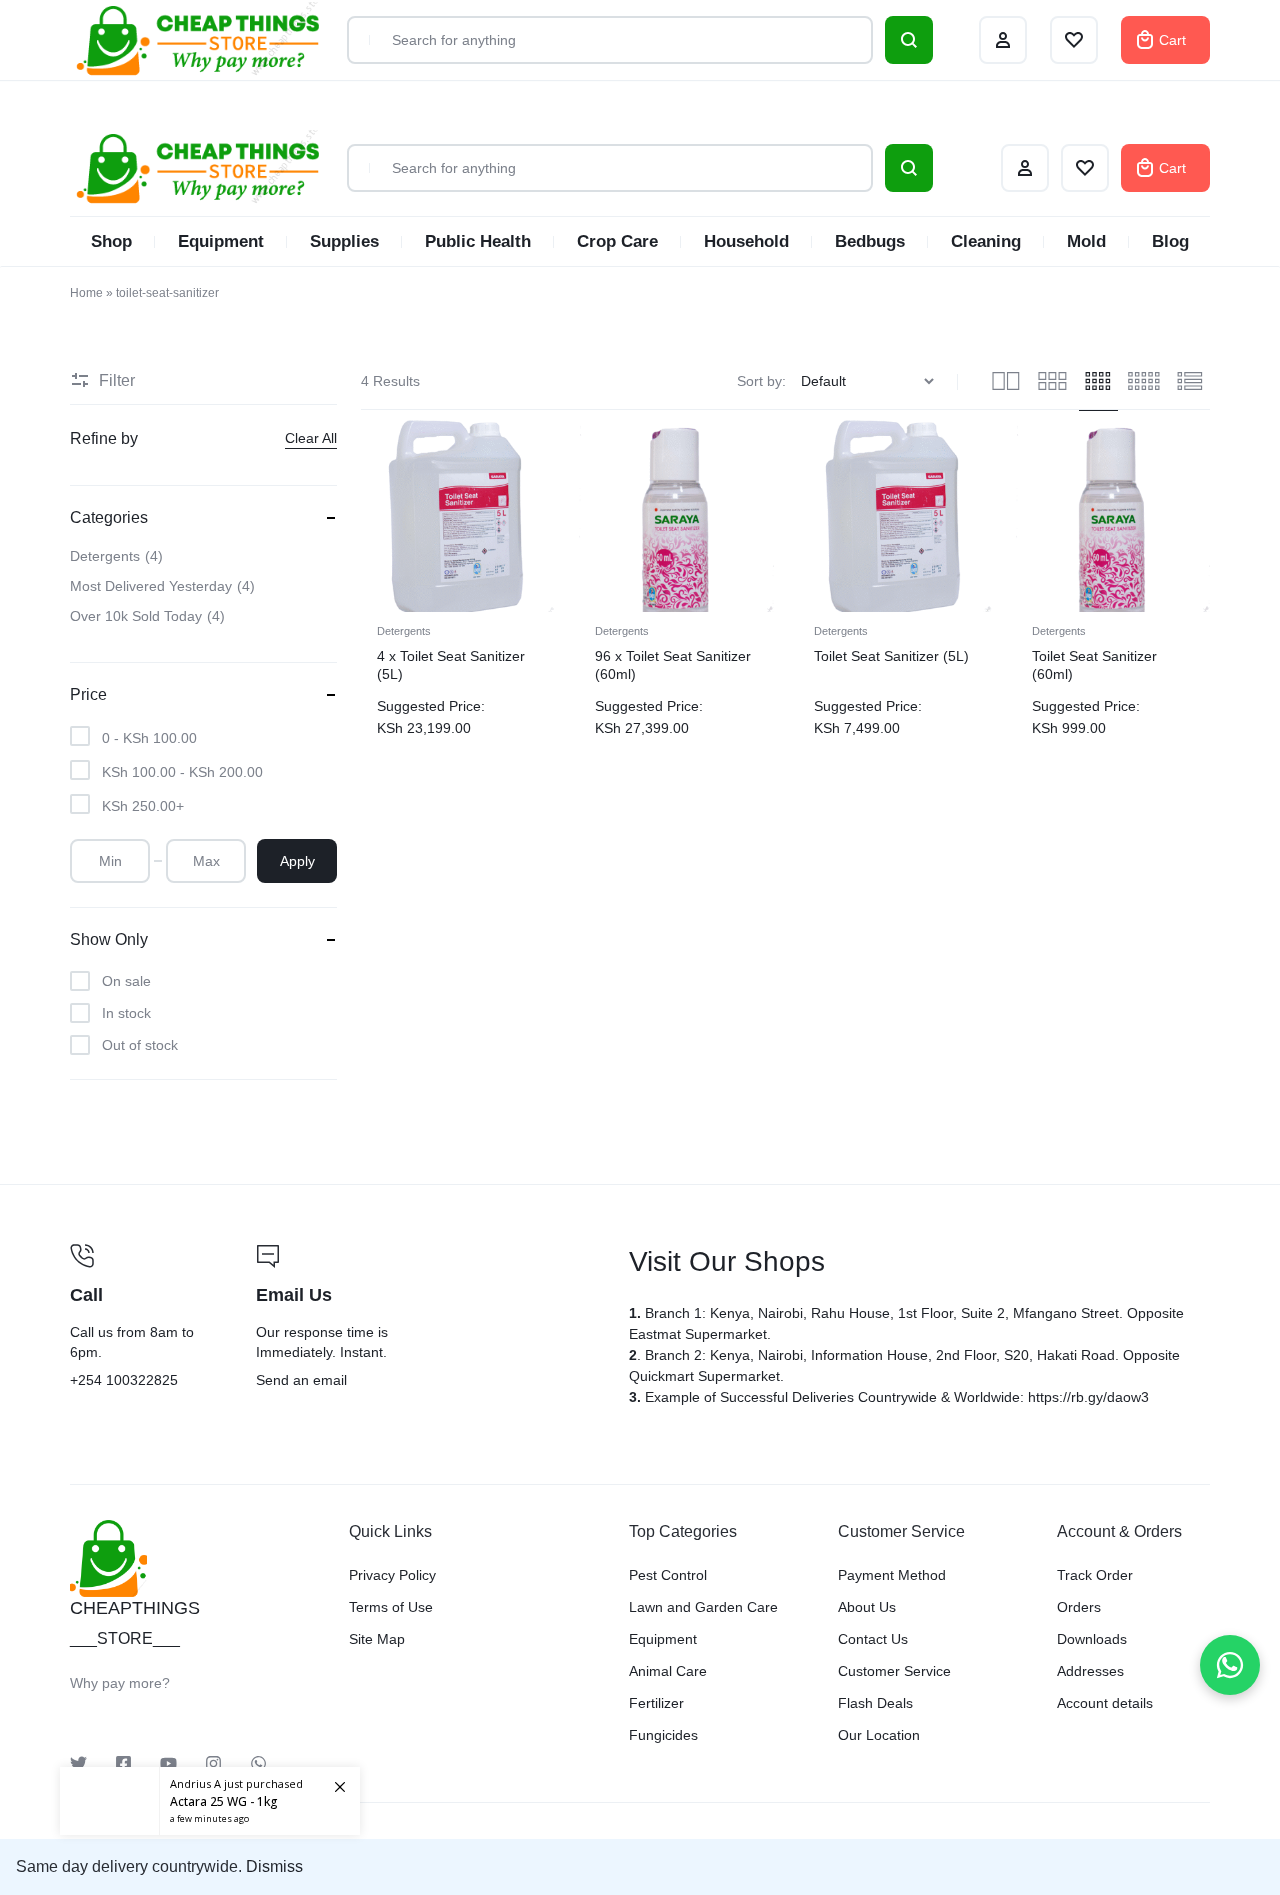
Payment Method (892, 1575)
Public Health (478, 241)
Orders (1079, 1607)
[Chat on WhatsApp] (1230, 1665)
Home (86, 293)
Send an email (430, 1318)
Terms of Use (391, 1607)
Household (746, 241)
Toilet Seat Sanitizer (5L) (891, 656)
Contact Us (873, 1639)
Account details (1105, 1703)
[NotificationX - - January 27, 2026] (210, 1801)
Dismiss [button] (274, 1866)
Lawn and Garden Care (703, 1607)
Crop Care (617, 241)
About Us (867, 1607)
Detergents (404, 631)
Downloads (1092, 1639)
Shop (111, 241)
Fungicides (663, 1735)
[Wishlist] (1085, 168)
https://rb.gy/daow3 (1088, 1397)
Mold (1086, 241)
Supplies (344, 241)
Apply (297, 861)
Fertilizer (656, 1703)
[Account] (1025, 168)
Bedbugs (870, 241)
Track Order (1095, 1575)
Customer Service (894, 1671)
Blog (1170, 241)
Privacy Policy (392, 1575)
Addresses (1090, 1671)
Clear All (311, 438)
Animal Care (668, 1671)
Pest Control (668, 1575)
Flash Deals (875, 1703)
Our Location (879, 1735)
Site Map (377, 1639)
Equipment (221, 241)
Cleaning (986, 241)
